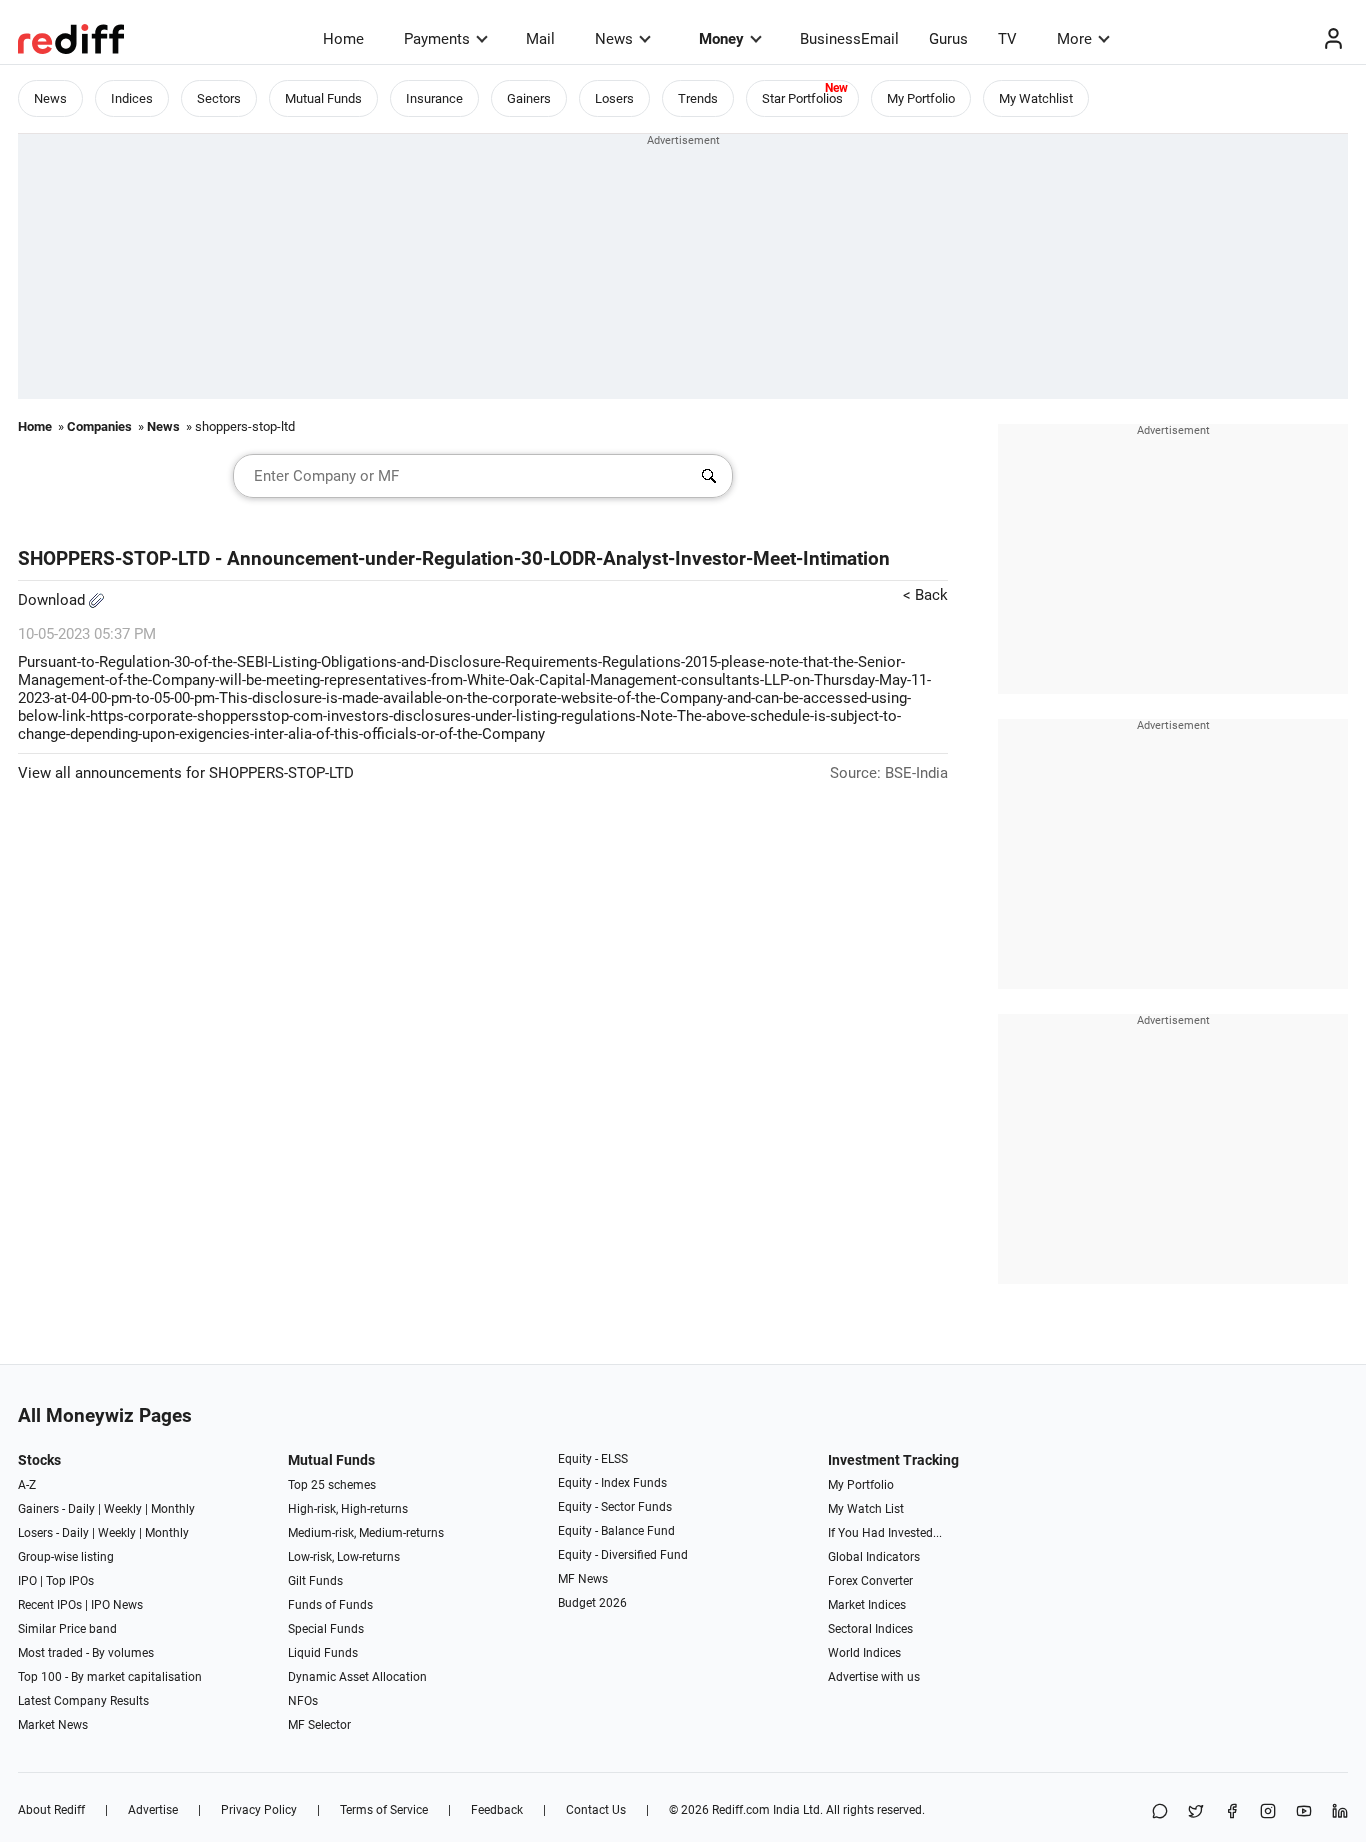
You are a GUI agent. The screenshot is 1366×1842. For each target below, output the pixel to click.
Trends (698, 98)
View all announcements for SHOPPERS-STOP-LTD (186, 773)
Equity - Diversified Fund (623, 1555)
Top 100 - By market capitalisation (110, 1677)
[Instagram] (1268, 1812)
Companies (99, 426)
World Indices (864, 1653)
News (614, 39)
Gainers (529, 98)
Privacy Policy (259, 1810)
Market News (53, 1725)
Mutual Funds (323, 98)
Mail (540, 39)
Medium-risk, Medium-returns (366, 1533)
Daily (81, 1509)
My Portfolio (921, 98)
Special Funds (326, 1629)
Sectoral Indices (870, 1629)
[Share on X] (1196, 1812)
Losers (614, 98)
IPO (27, 1581)
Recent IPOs (50, 1605)
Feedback (497, 1810)
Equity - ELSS (593, 1459)
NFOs (303, 1701)
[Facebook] (1232, 1812)
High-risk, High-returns (348, 1509)
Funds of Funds (330, 1605)
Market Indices (867, 1605)
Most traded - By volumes (86, 1653)
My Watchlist (1036, 98)
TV (1007, 39)
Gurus (948, 39)
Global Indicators (874, 1557)
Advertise (153, 1810)
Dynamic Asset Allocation (357, 1677)
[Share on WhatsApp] (1160, 1812)
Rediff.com (741, 1810)
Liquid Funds (323, 1653)
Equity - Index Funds (612, 1483)
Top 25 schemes (332, 1485)
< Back (925, 595)
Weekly (123, 1509)
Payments (437, 39)
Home (343, 39)
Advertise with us (874, 1677)
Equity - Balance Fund (616, 1531)
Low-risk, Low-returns (344, 1557)
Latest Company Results (83, 1701)
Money (721, 39)
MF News (583, 1579)
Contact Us (596, 1810)
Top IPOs (70, 1581)
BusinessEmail (849, 39)
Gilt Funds (315, 1581)
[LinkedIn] (1340, 1812)
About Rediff (51, 1810)
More (1074, 39)
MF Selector (319, 1725)
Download (53, 600)
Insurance (434, 98)
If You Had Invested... (885, 1533)
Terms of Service (384, 1810)
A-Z (27, 1485)
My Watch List (866, 1509)
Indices (132, 98)
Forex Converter (870, 1581)
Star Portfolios (802, 98)
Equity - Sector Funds (615, 1507)
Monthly (173, 1509)
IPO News (117, 1605)
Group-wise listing (66, 1557)
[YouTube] (1304, 1812)
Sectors (219, 98)
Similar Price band (67, 1629)
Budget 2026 (592, 1603)
